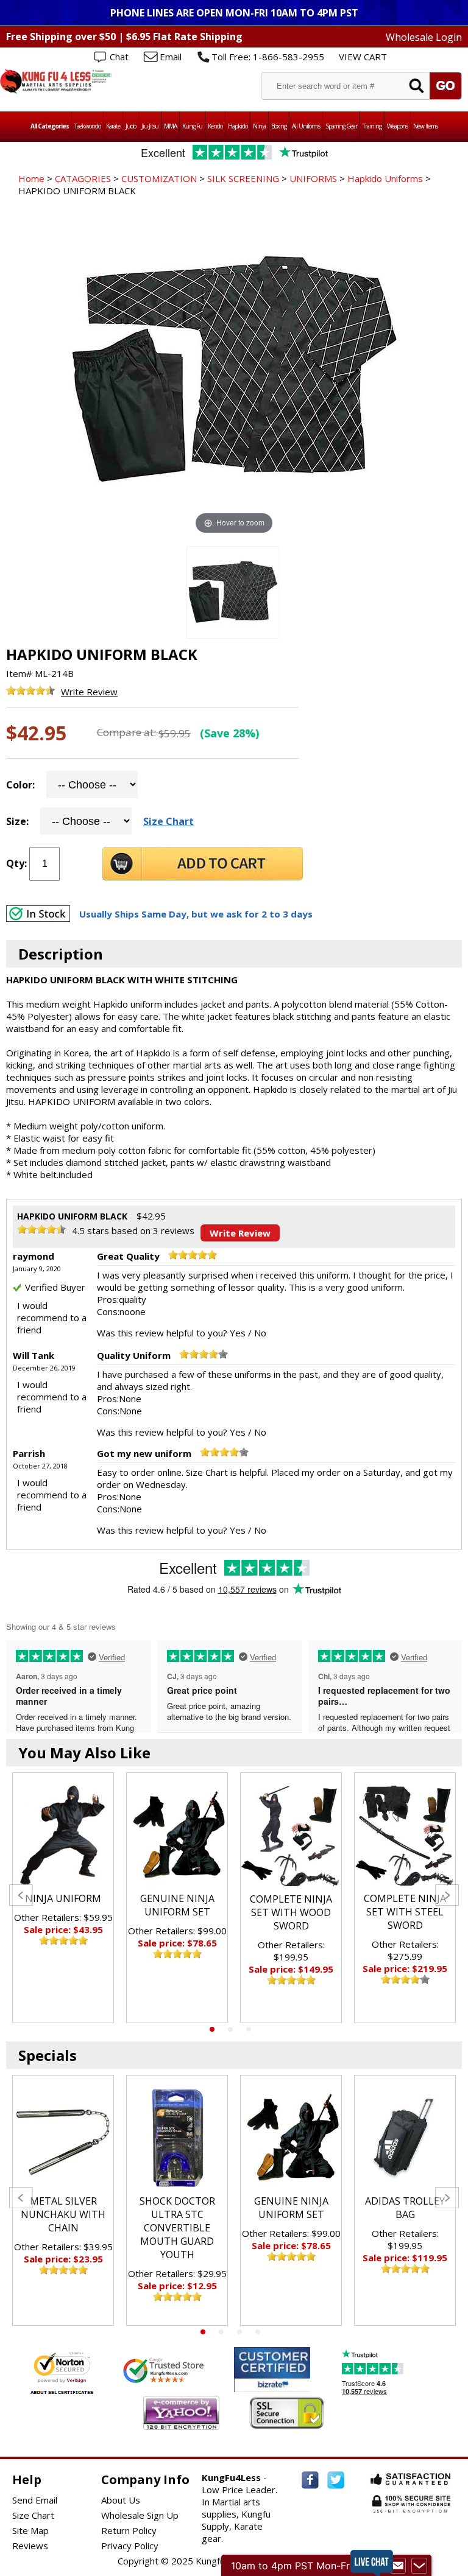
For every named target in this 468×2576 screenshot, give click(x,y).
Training (372, 126)
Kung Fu (192, 126)
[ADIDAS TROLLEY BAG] (405, 2138)
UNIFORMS (313, 178)
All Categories (50, 126)
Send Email (35, 2500)
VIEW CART (363, 57)
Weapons (397, 126)
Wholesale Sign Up (140, 2515)
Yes (238, 1333)
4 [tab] (258, 2332)
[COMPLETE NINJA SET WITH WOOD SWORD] (291, 1836)
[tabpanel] (63, 1898)
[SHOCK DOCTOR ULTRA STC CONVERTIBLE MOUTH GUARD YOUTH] (177, 2138)
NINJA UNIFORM (63, 1898)
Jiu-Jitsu (150, 126)
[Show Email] (398, 2566)
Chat (119, 57)
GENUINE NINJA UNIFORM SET (177, 1905)
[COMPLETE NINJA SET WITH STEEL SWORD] (405, 1835)
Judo (131, 126)
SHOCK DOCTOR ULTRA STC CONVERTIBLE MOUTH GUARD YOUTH (177, 2228)
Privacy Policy (130, 2546)
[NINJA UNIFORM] (63, 1835)
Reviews (30, 2546)
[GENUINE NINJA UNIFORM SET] (177, 1835)
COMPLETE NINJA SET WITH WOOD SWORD (291, 1912)
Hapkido (238, 126)
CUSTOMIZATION (159, 178)
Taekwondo (87, 126)
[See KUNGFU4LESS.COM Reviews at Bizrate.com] (272, 2369)
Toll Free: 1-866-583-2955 (268, 57)
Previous (21, 1895)
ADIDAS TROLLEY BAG (405, 2208)
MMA (170, 126)
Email (171, 57)
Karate (113, 126)
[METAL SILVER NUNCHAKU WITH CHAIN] (63, 2138)
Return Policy (129, 2530)
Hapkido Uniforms (385, 178)
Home (31, 178)
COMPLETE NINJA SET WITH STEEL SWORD (405, 1912)
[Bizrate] (293, 2385)
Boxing (279, 126)
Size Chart (168, 821)
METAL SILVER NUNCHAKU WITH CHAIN (63, 2214)
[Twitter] (336, 2480)
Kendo (215, 126)
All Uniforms (306, 126)
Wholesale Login (424, 37)
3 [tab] (249, 2029)
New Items (425, 126)
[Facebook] (310, 2480)
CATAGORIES (83, 178)
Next (447, 1895)
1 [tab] (212, 2029)
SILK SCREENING (243, 178)
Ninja (259, 126)
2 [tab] (230, 2029)
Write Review (89, 692)
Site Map (30, 2530)
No (260, 1333)
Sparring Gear (341, 126)
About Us (121, 2500)
